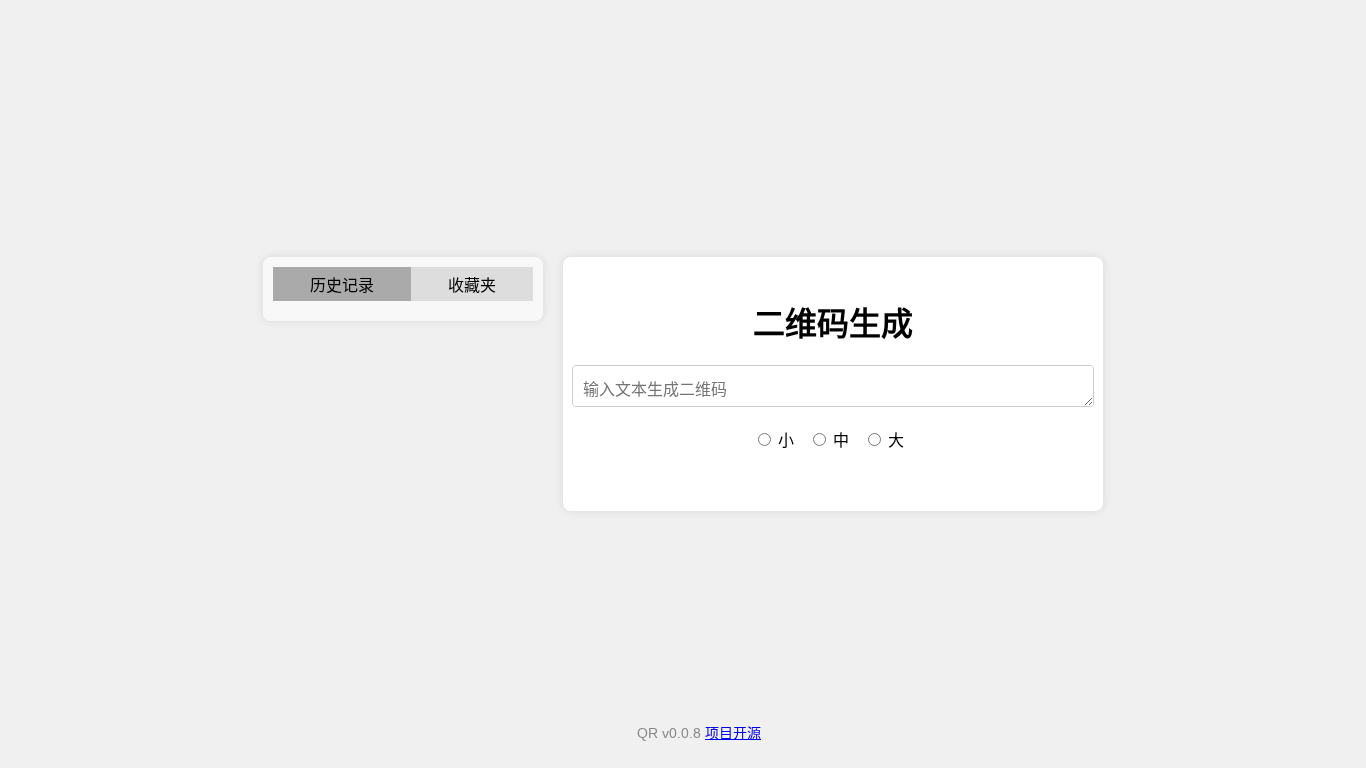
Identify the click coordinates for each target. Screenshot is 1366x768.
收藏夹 (472, 285)
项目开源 (733, 733)
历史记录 (342, 285)
